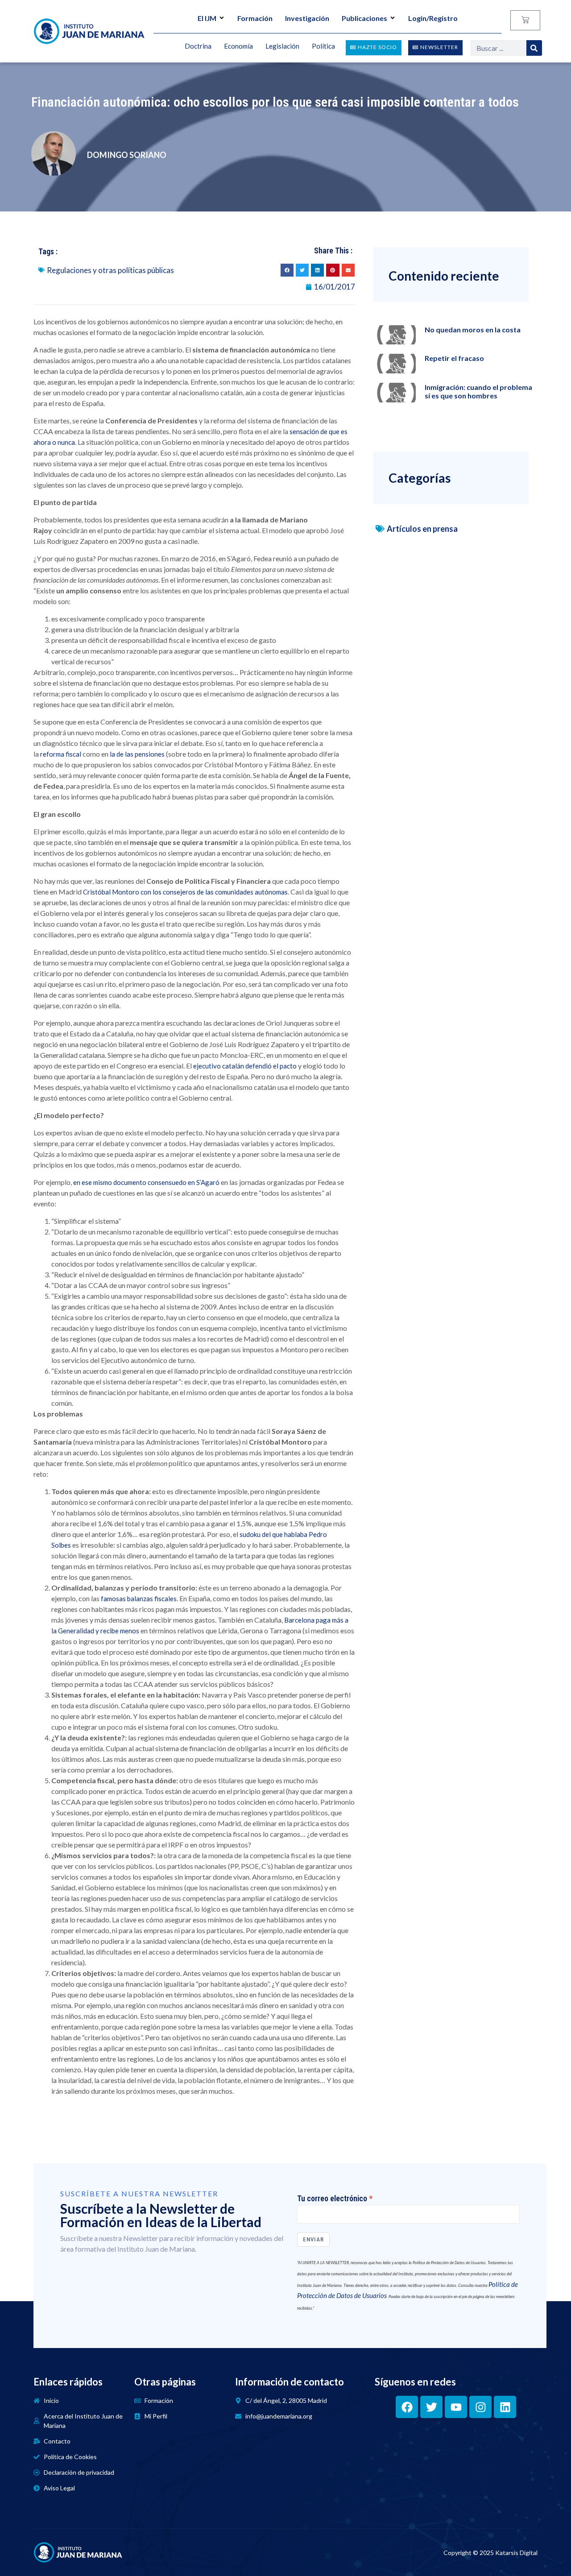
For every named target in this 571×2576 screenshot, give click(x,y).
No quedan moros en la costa (473, 329)
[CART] (525, 20)
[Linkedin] (505, 2407)
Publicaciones (364, 18)
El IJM (207, 18)
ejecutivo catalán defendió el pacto (244, 1066)
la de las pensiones (137, 754)
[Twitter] (431, 2407)
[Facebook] (407, 2407)
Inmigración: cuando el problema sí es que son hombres (478, 391)
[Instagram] (480, 2407)
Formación (255, 18)
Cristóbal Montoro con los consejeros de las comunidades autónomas (185, 892)
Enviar (313, 2239)
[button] (287, 270)
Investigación (307, 18)
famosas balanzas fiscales (139, 1599)
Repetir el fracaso (454, 358)
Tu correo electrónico (332, 2199)
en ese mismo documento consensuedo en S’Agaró (146, 1182)
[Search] (534, 48)
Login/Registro (433, 18)
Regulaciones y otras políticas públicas (110, 270)
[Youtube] (456, 2407)
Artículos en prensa (422, 529)
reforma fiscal (61, 754)
